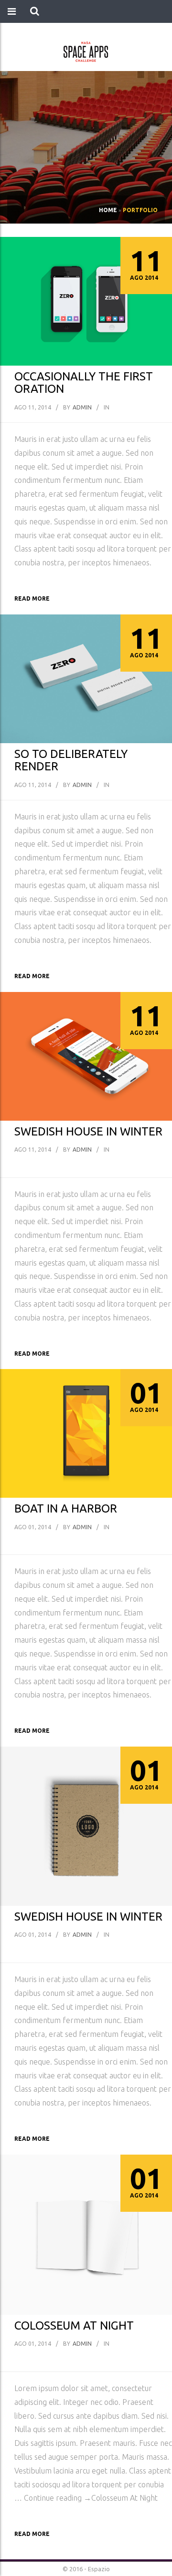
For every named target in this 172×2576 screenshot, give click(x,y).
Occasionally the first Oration (84, 383)
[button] (35, 11)
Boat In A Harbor (66, 1508)
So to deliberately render (71, 760)
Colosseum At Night (74, 2326)
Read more (32, 598)
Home (108, 210)
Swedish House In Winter (88, 1131)
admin (82, 407)
